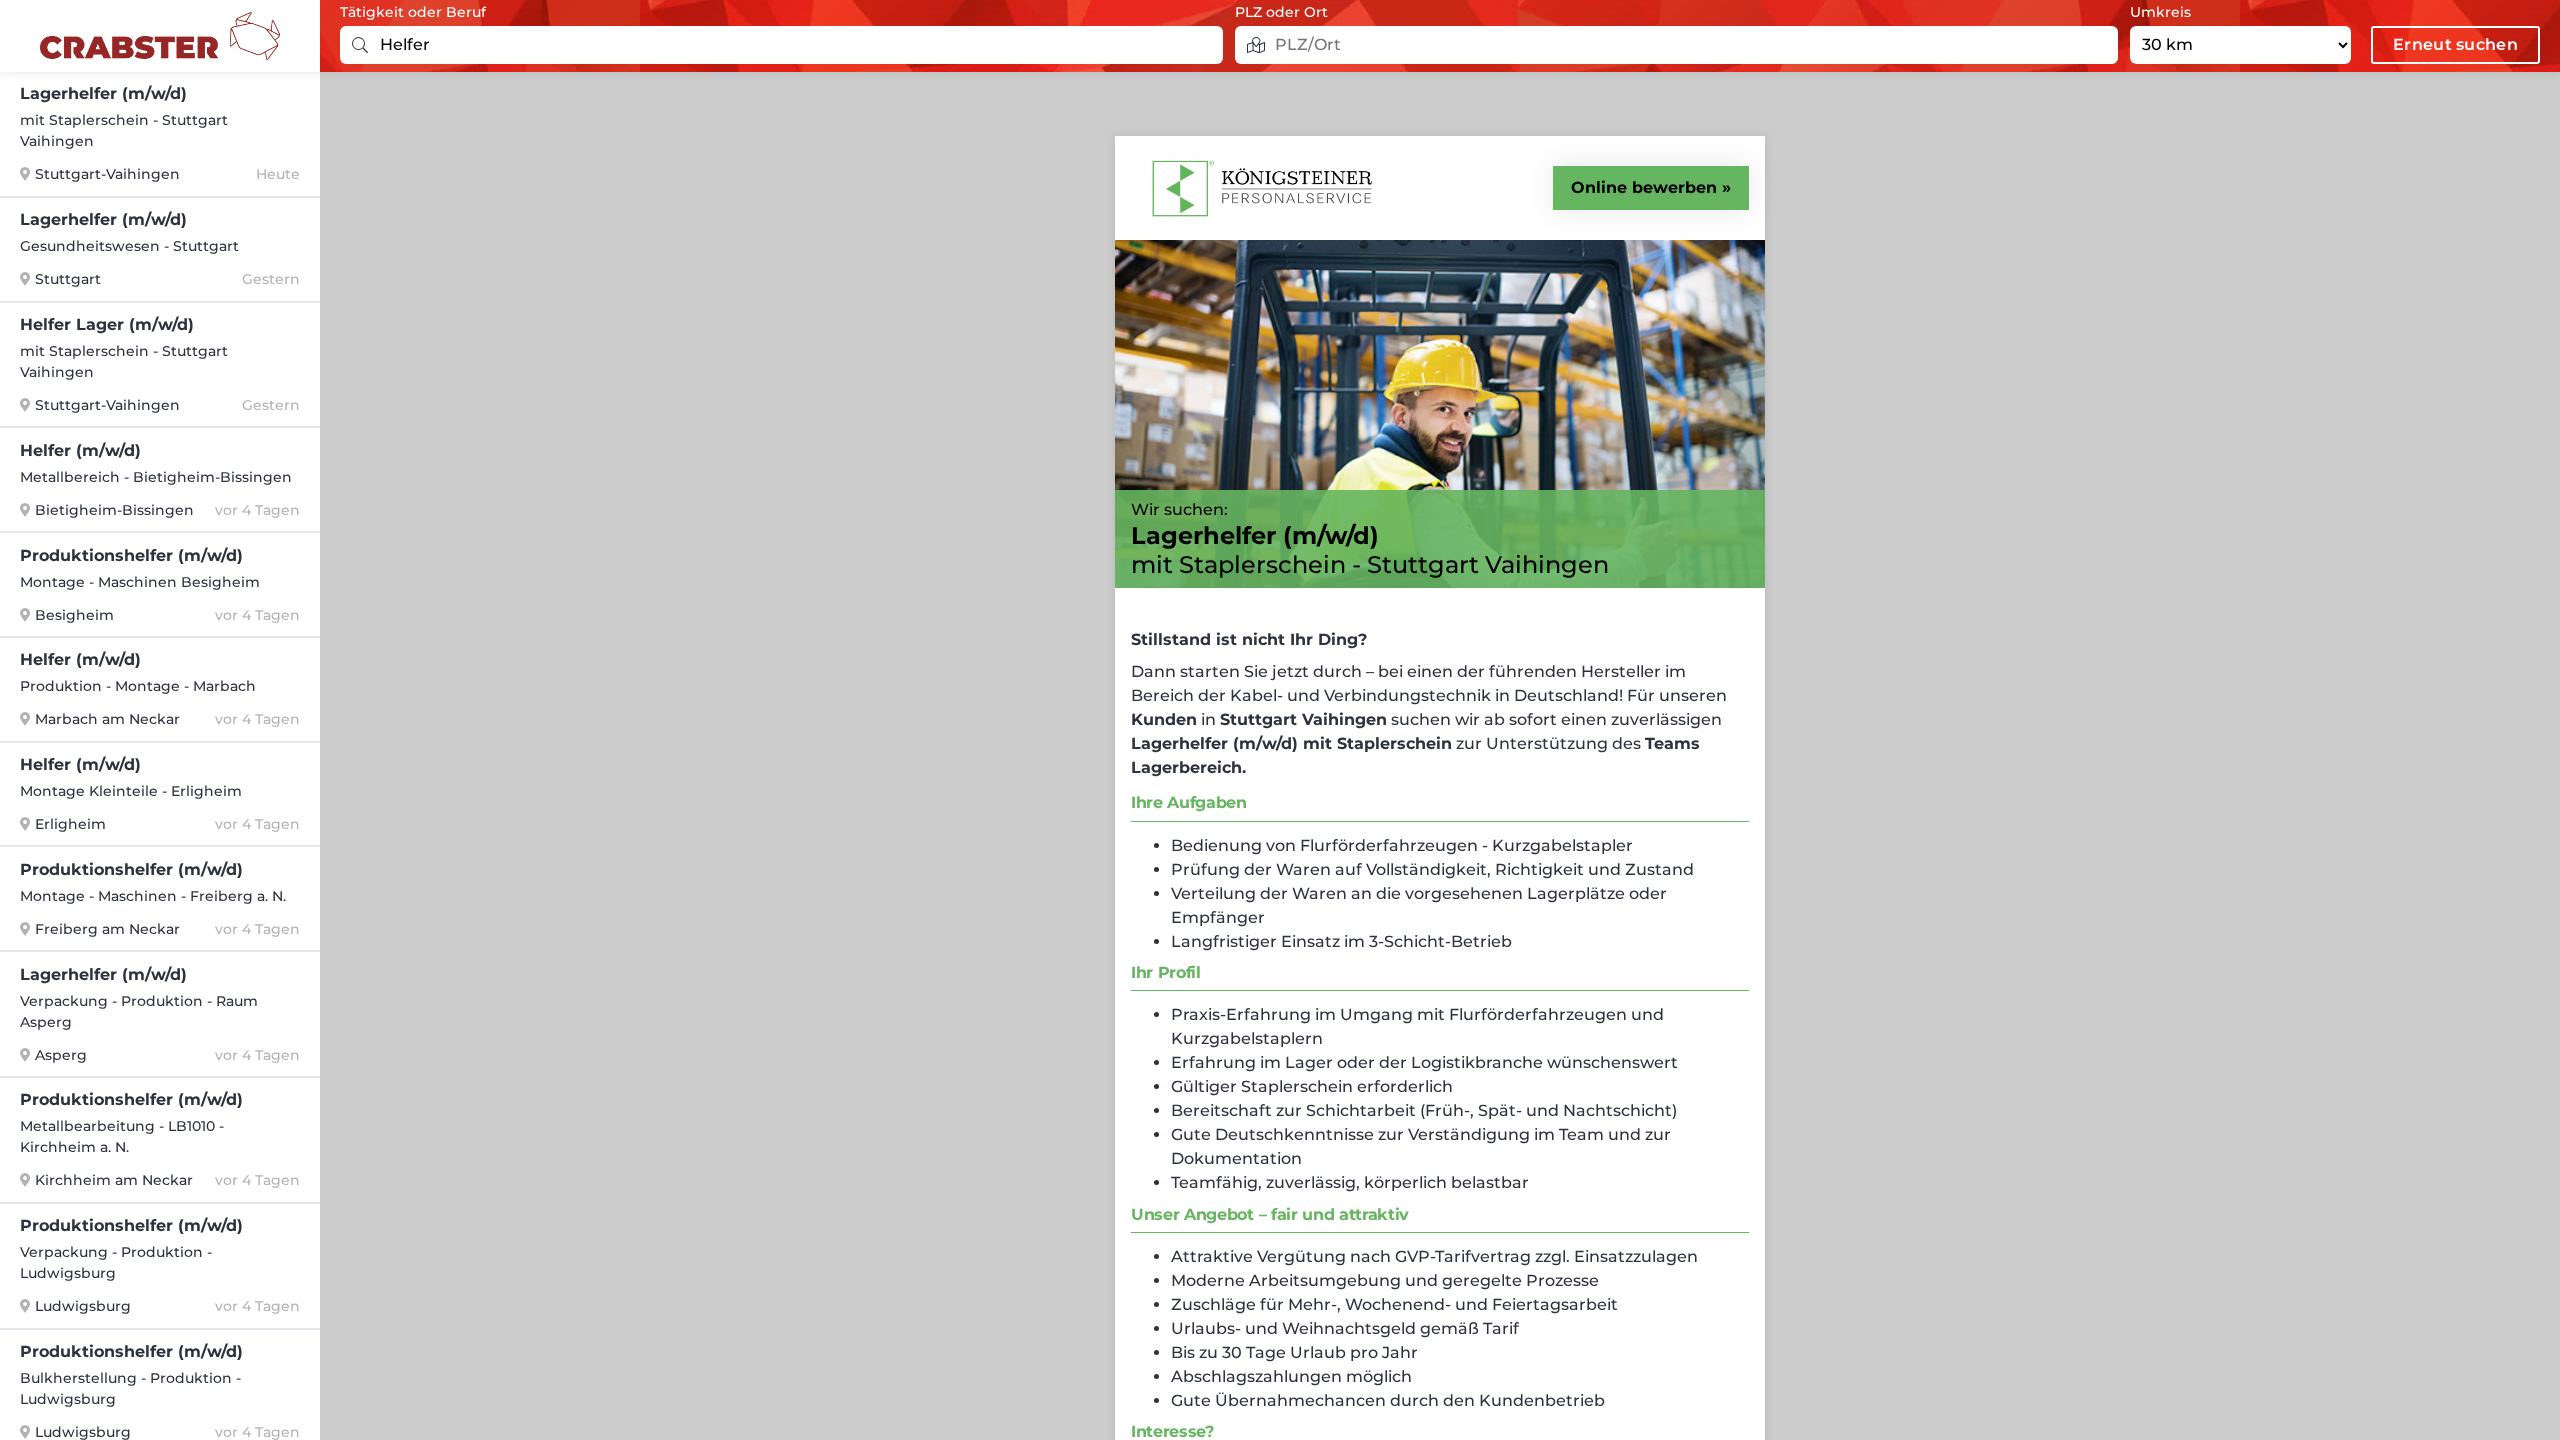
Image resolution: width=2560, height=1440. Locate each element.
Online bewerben (1644, 187)
